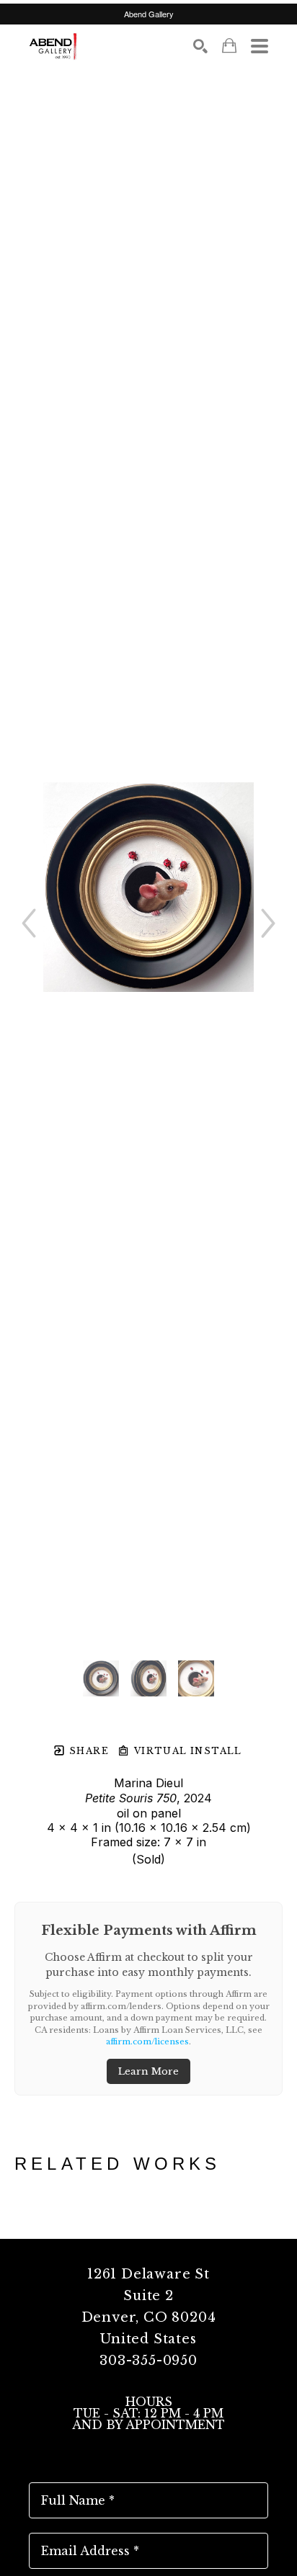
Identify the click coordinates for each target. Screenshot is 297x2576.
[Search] (200, 46)
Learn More (148, 2071)
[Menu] (260, 46)
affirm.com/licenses (147, 2041)
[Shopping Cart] (229, 46)
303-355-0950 (148, 2361)
